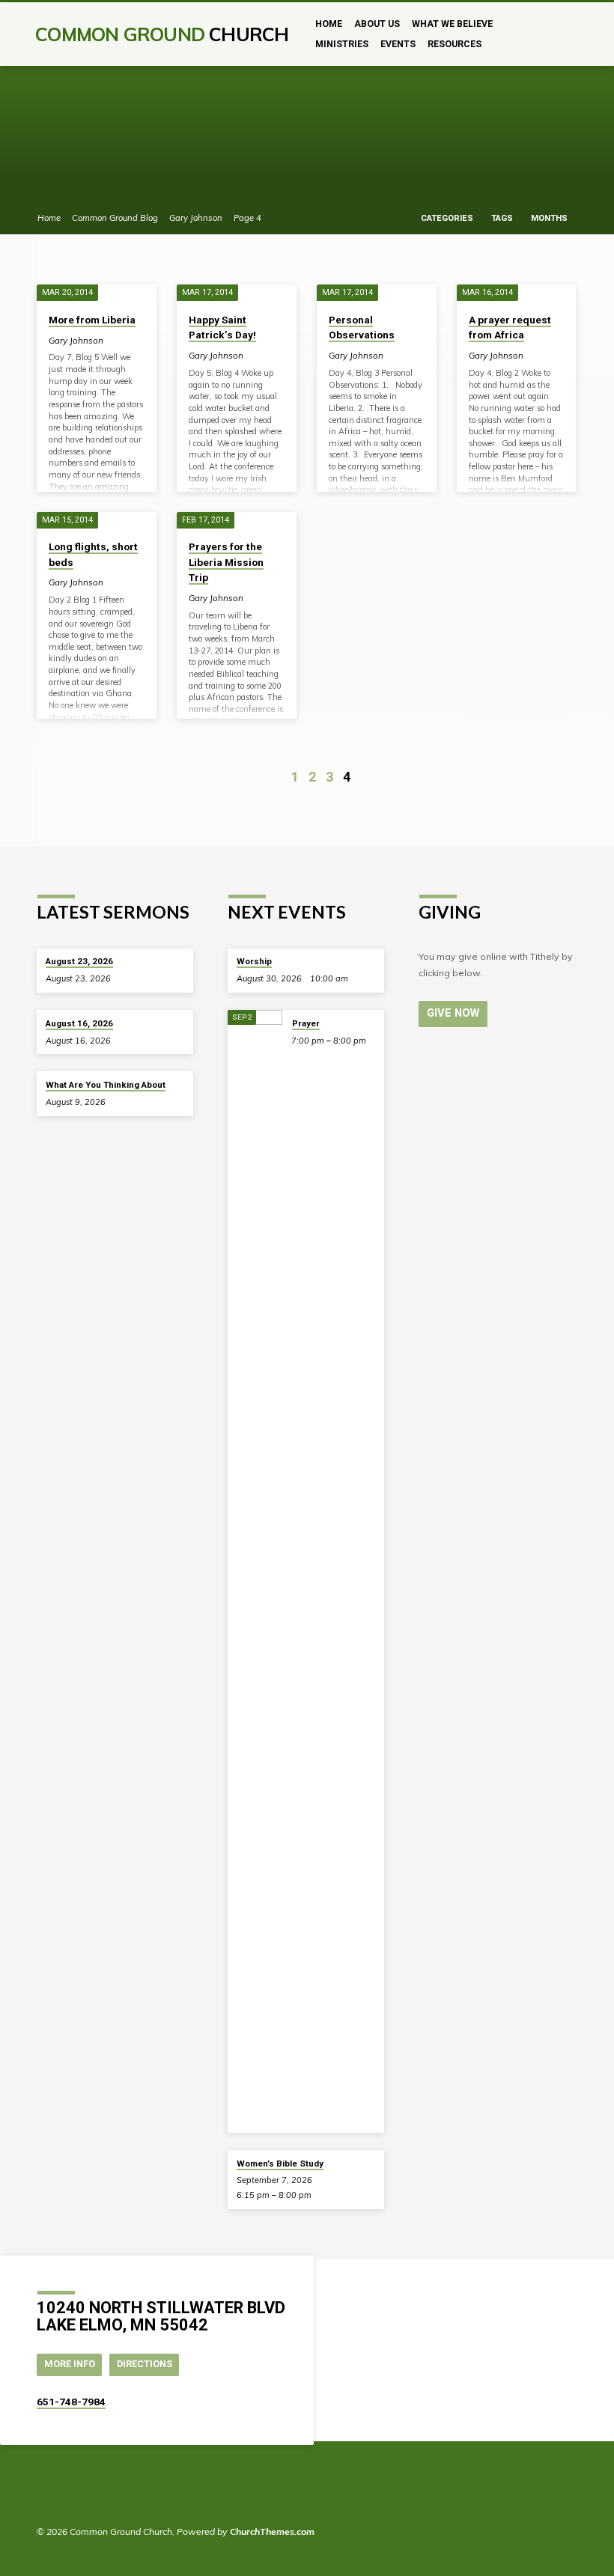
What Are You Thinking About (106, 1085)
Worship (254, 961)
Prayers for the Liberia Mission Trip (226, 562)
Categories (448, 218)
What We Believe (452, 24)
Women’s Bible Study (280, 2164)
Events (398, 44)
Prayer (306, 1023)
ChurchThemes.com (272, 2531)
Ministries (342, 44)
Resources (455, 44)
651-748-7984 (71, 2402)
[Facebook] (44, 2491)
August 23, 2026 (79, 961)
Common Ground (162, 34)
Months (550, 218)
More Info (70, 2364)
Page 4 (247, 218)
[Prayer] (255, 1571)
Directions (145, 2364)
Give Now (453, 1013)
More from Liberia (92, 320)
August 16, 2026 (79, 1023)
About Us (377, 24)
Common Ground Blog (115, 218)
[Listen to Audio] (122, 978)
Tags (503, 218)
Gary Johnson (196, 218)
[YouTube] (64, 2491)
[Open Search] (572, 35)
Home (329, 24)
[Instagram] (85, 2491)
